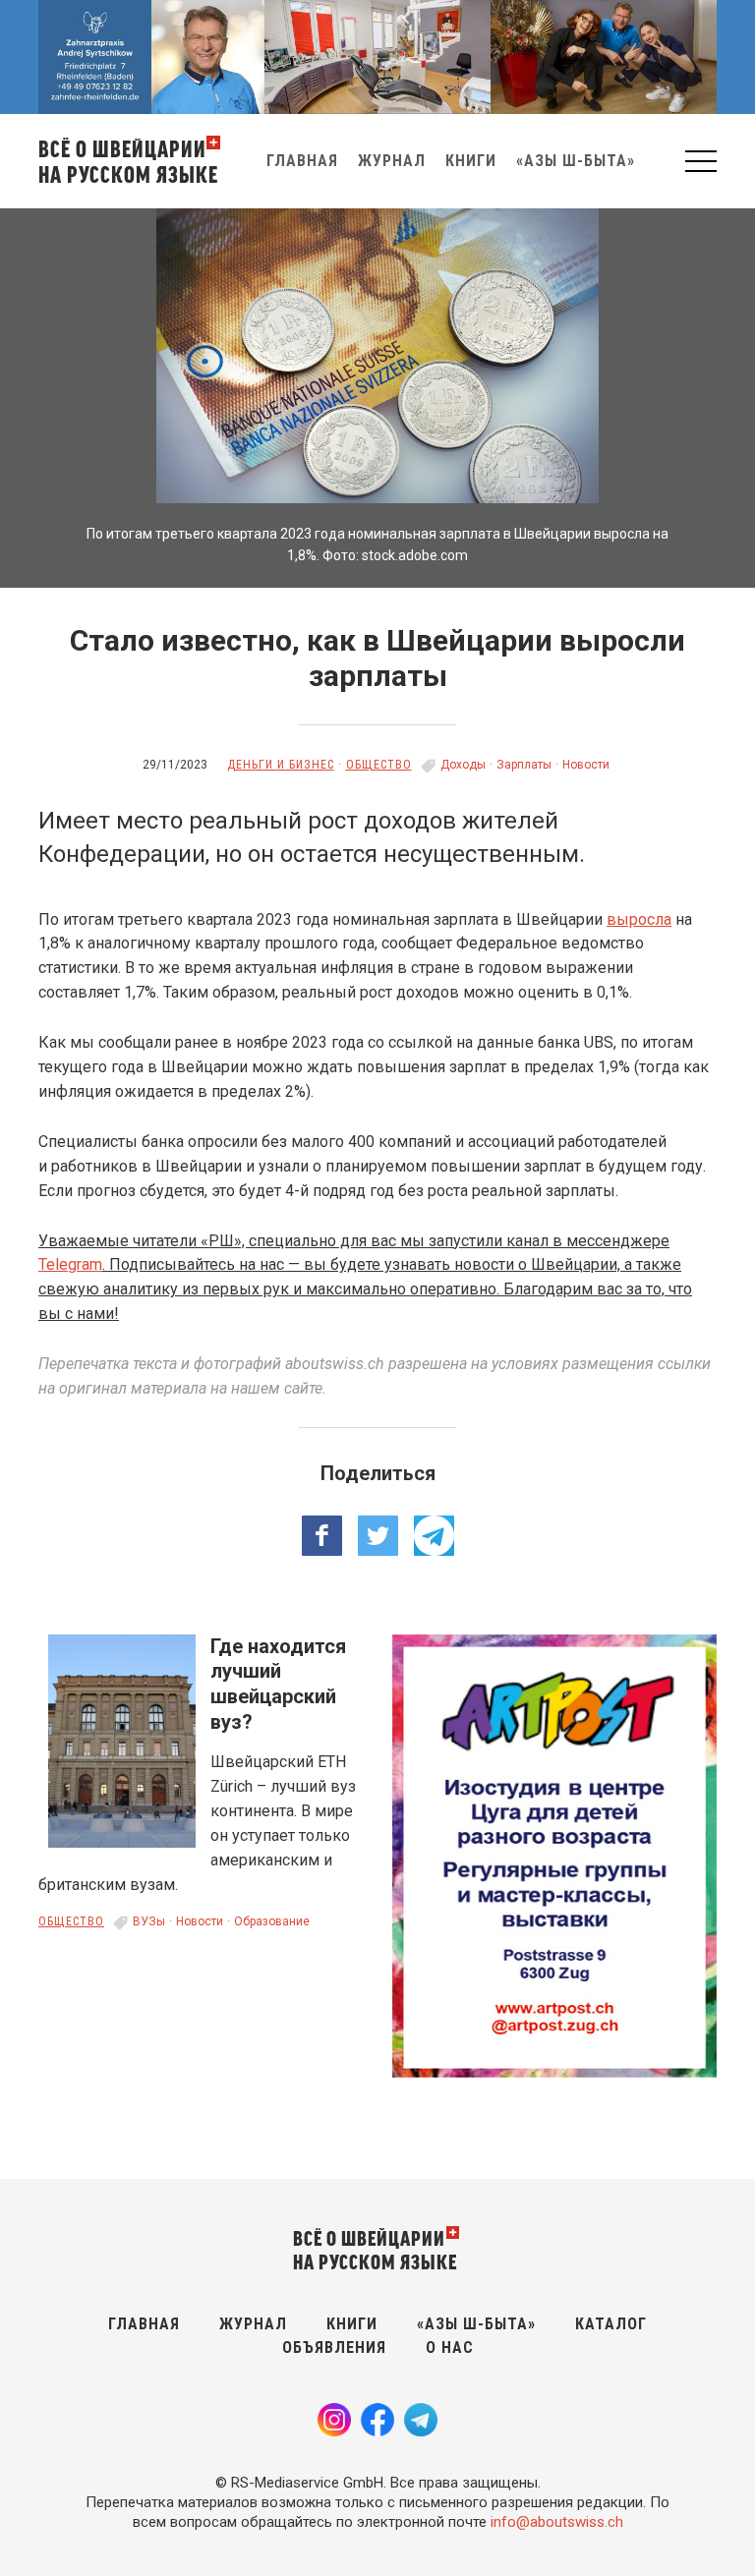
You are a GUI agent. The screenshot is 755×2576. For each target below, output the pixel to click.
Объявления (334, 2347)
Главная (302, 161)
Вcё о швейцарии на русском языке (128, 161)
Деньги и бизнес (281, 765)
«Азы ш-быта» (576, 161)
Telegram (70, 1264)
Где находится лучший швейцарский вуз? (278, 1684)
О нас (450, 2347)
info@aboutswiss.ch (557, 2522)
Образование (272, 1921)
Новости (586, 765)
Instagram (334, 2420)
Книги (471, 161)
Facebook (377, 2420)
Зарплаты (524, 765)
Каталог (611, 2324)
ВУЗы (149, 1921)
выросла (639, 919)
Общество (379, 765)
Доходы (463, 765)
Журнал (392, 161)
